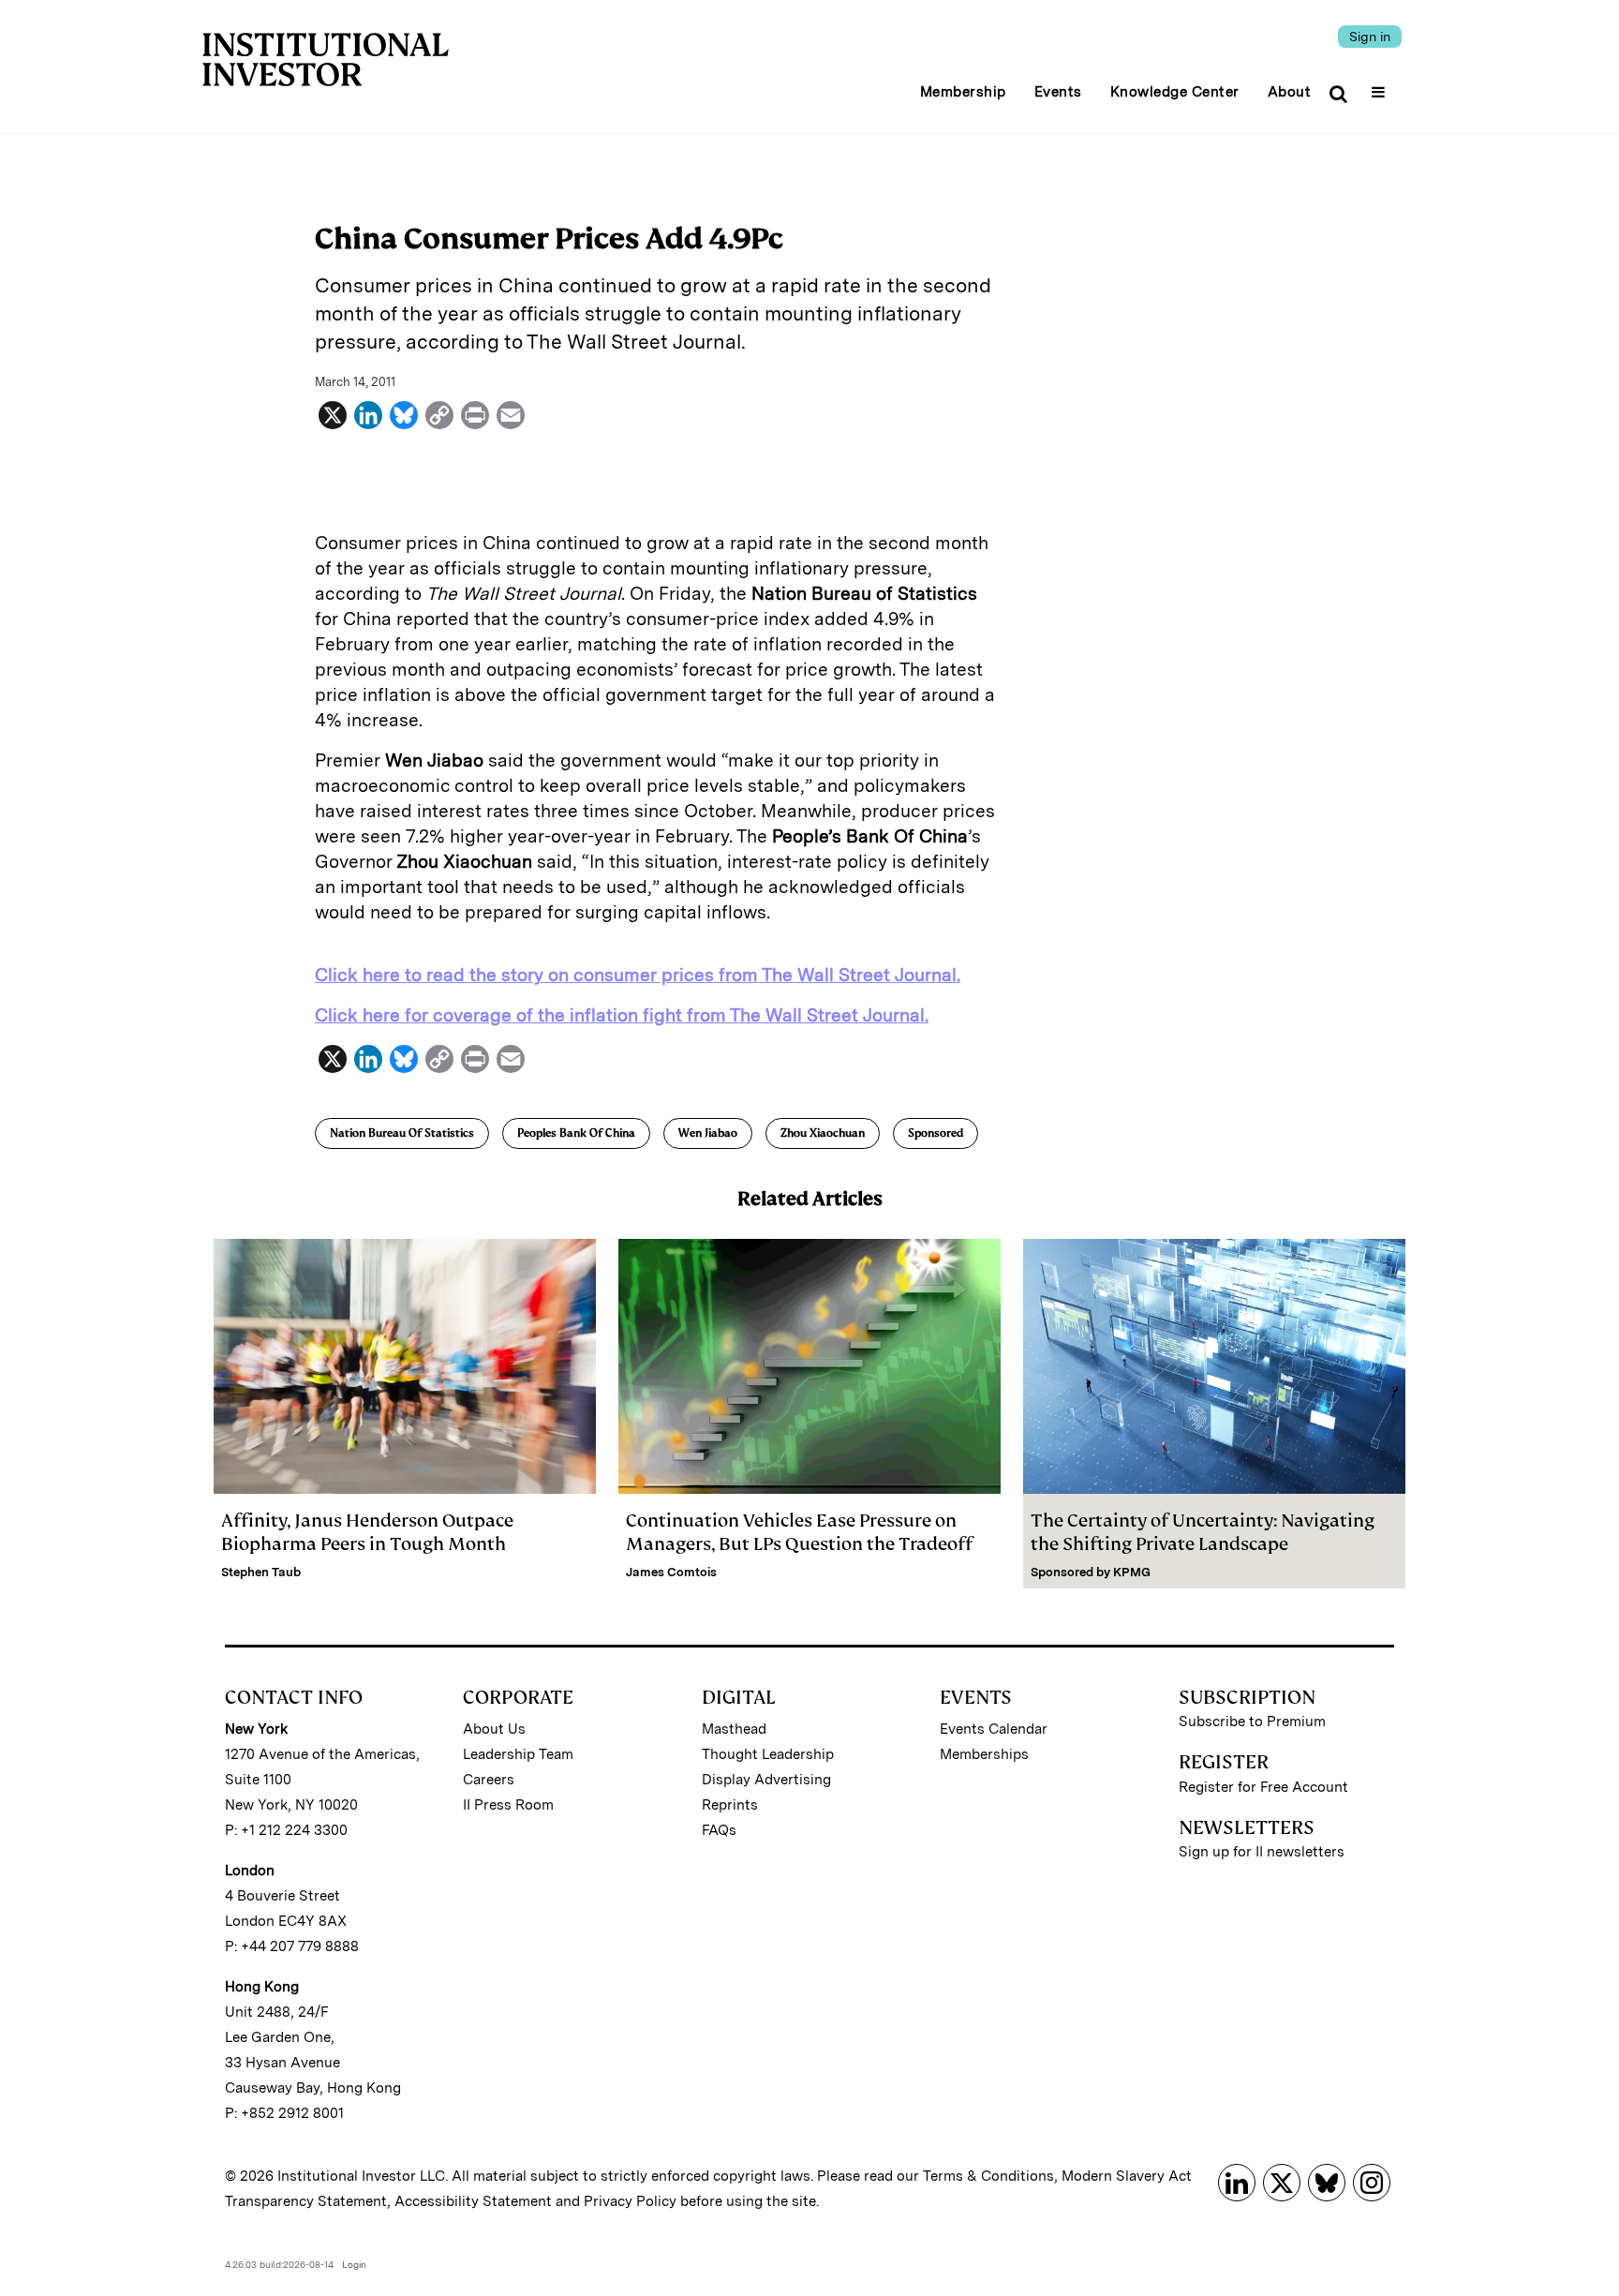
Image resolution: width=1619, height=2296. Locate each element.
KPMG (1132, 1572)
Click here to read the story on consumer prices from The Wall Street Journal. (638, 975)
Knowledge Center (1175, 92)
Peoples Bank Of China (576, 1133)
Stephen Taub (261, 1572)
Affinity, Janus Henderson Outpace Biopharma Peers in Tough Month (367, 1532)
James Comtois (671, 1572)
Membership (963, 92)
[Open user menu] (1381, 86)
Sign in (1370, 37)
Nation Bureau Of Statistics (402, 1133)
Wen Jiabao (708, 1133)
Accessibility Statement (473, 2201)
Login (354, 2264)
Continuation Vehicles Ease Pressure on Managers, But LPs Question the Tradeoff (799, 1532)
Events (1058, 92)
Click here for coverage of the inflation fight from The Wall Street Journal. (622, 1015)
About (1290, 92)
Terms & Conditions (988, 2176)
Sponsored (936, 1133)
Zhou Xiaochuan (823, 1133)
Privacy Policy (630, 2201)
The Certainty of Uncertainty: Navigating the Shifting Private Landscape (1203, 1532)
